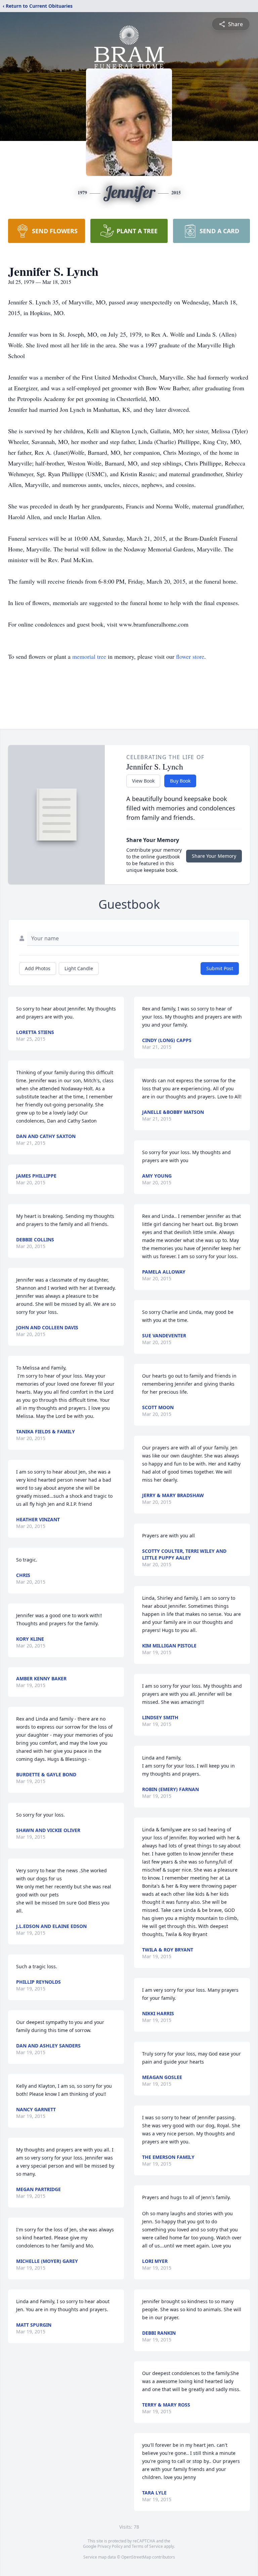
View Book (143, 781)
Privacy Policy (110, 2546)
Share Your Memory (214, 856)
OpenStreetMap (136, 2557)
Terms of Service (147, 2546)
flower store (190, 656)
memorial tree (89, 656)
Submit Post (220, 968)
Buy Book (180, 781)
